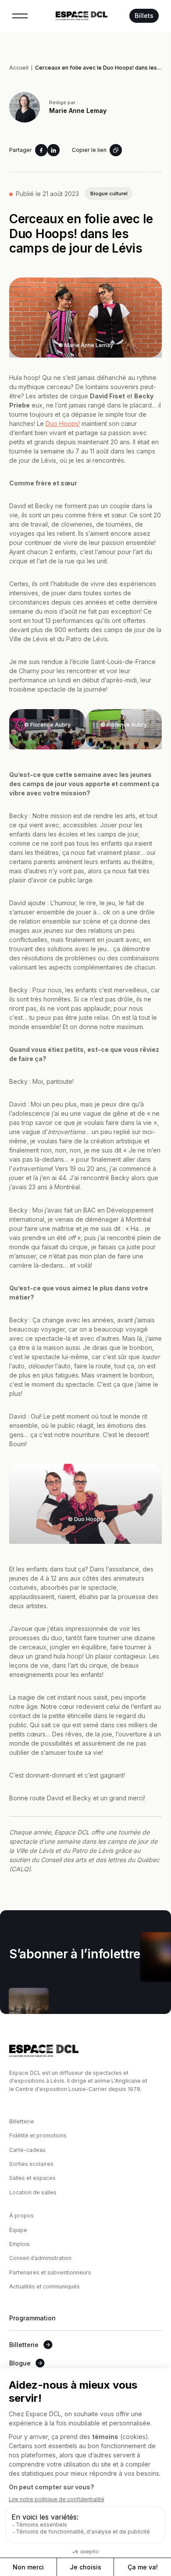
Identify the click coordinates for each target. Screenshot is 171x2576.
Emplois (20, 2244)
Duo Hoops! (63, 423)
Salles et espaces (32, 2178)
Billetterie (22, 2121)
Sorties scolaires (31, 2164)
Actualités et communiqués (45, 2286)
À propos (21, 2216)
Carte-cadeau (27, 2150)
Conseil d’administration (40, 2258)
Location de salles (33, 2192)
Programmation (32, 2318)
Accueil (19, 68)
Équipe (18, 2230)
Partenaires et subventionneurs (50, 2272)
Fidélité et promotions (38, 2135)
